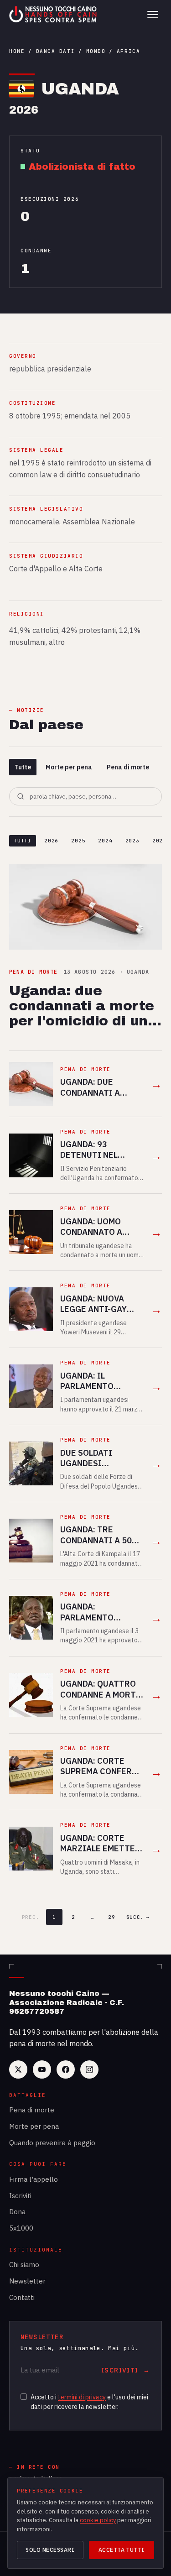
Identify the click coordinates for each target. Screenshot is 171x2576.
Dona (17, 2212)
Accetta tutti (122, 2550)
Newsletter (27, 2281)
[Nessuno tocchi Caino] (54, 15)
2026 (51, 841)
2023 (132, 841)
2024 (105, 841)
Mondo (96, 51)
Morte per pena (69, 767)
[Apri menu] (153, 15)
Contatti (22, 2297)
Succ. (138, 1917)
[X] (18, 2069)
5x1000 (21, 2228)
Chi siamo (24, 2265)
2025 (78, 841)
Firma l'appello (34, 2179)
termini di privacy (82, 2397)
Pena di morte (128, 767)
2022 (159, 841)
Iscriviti (20, 2196)
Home (17, 51)
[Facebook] (66, 2069)
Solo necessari (50, 2550)
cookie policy (98, 2520)
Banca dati (55, 51)
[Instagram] (89, 2069)
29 (112, 1917)
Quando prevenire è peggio (52, 2143)
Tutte (23, 767)
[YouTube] (42, 2069)
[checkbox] (24, 2397)
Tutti (23, 841)
